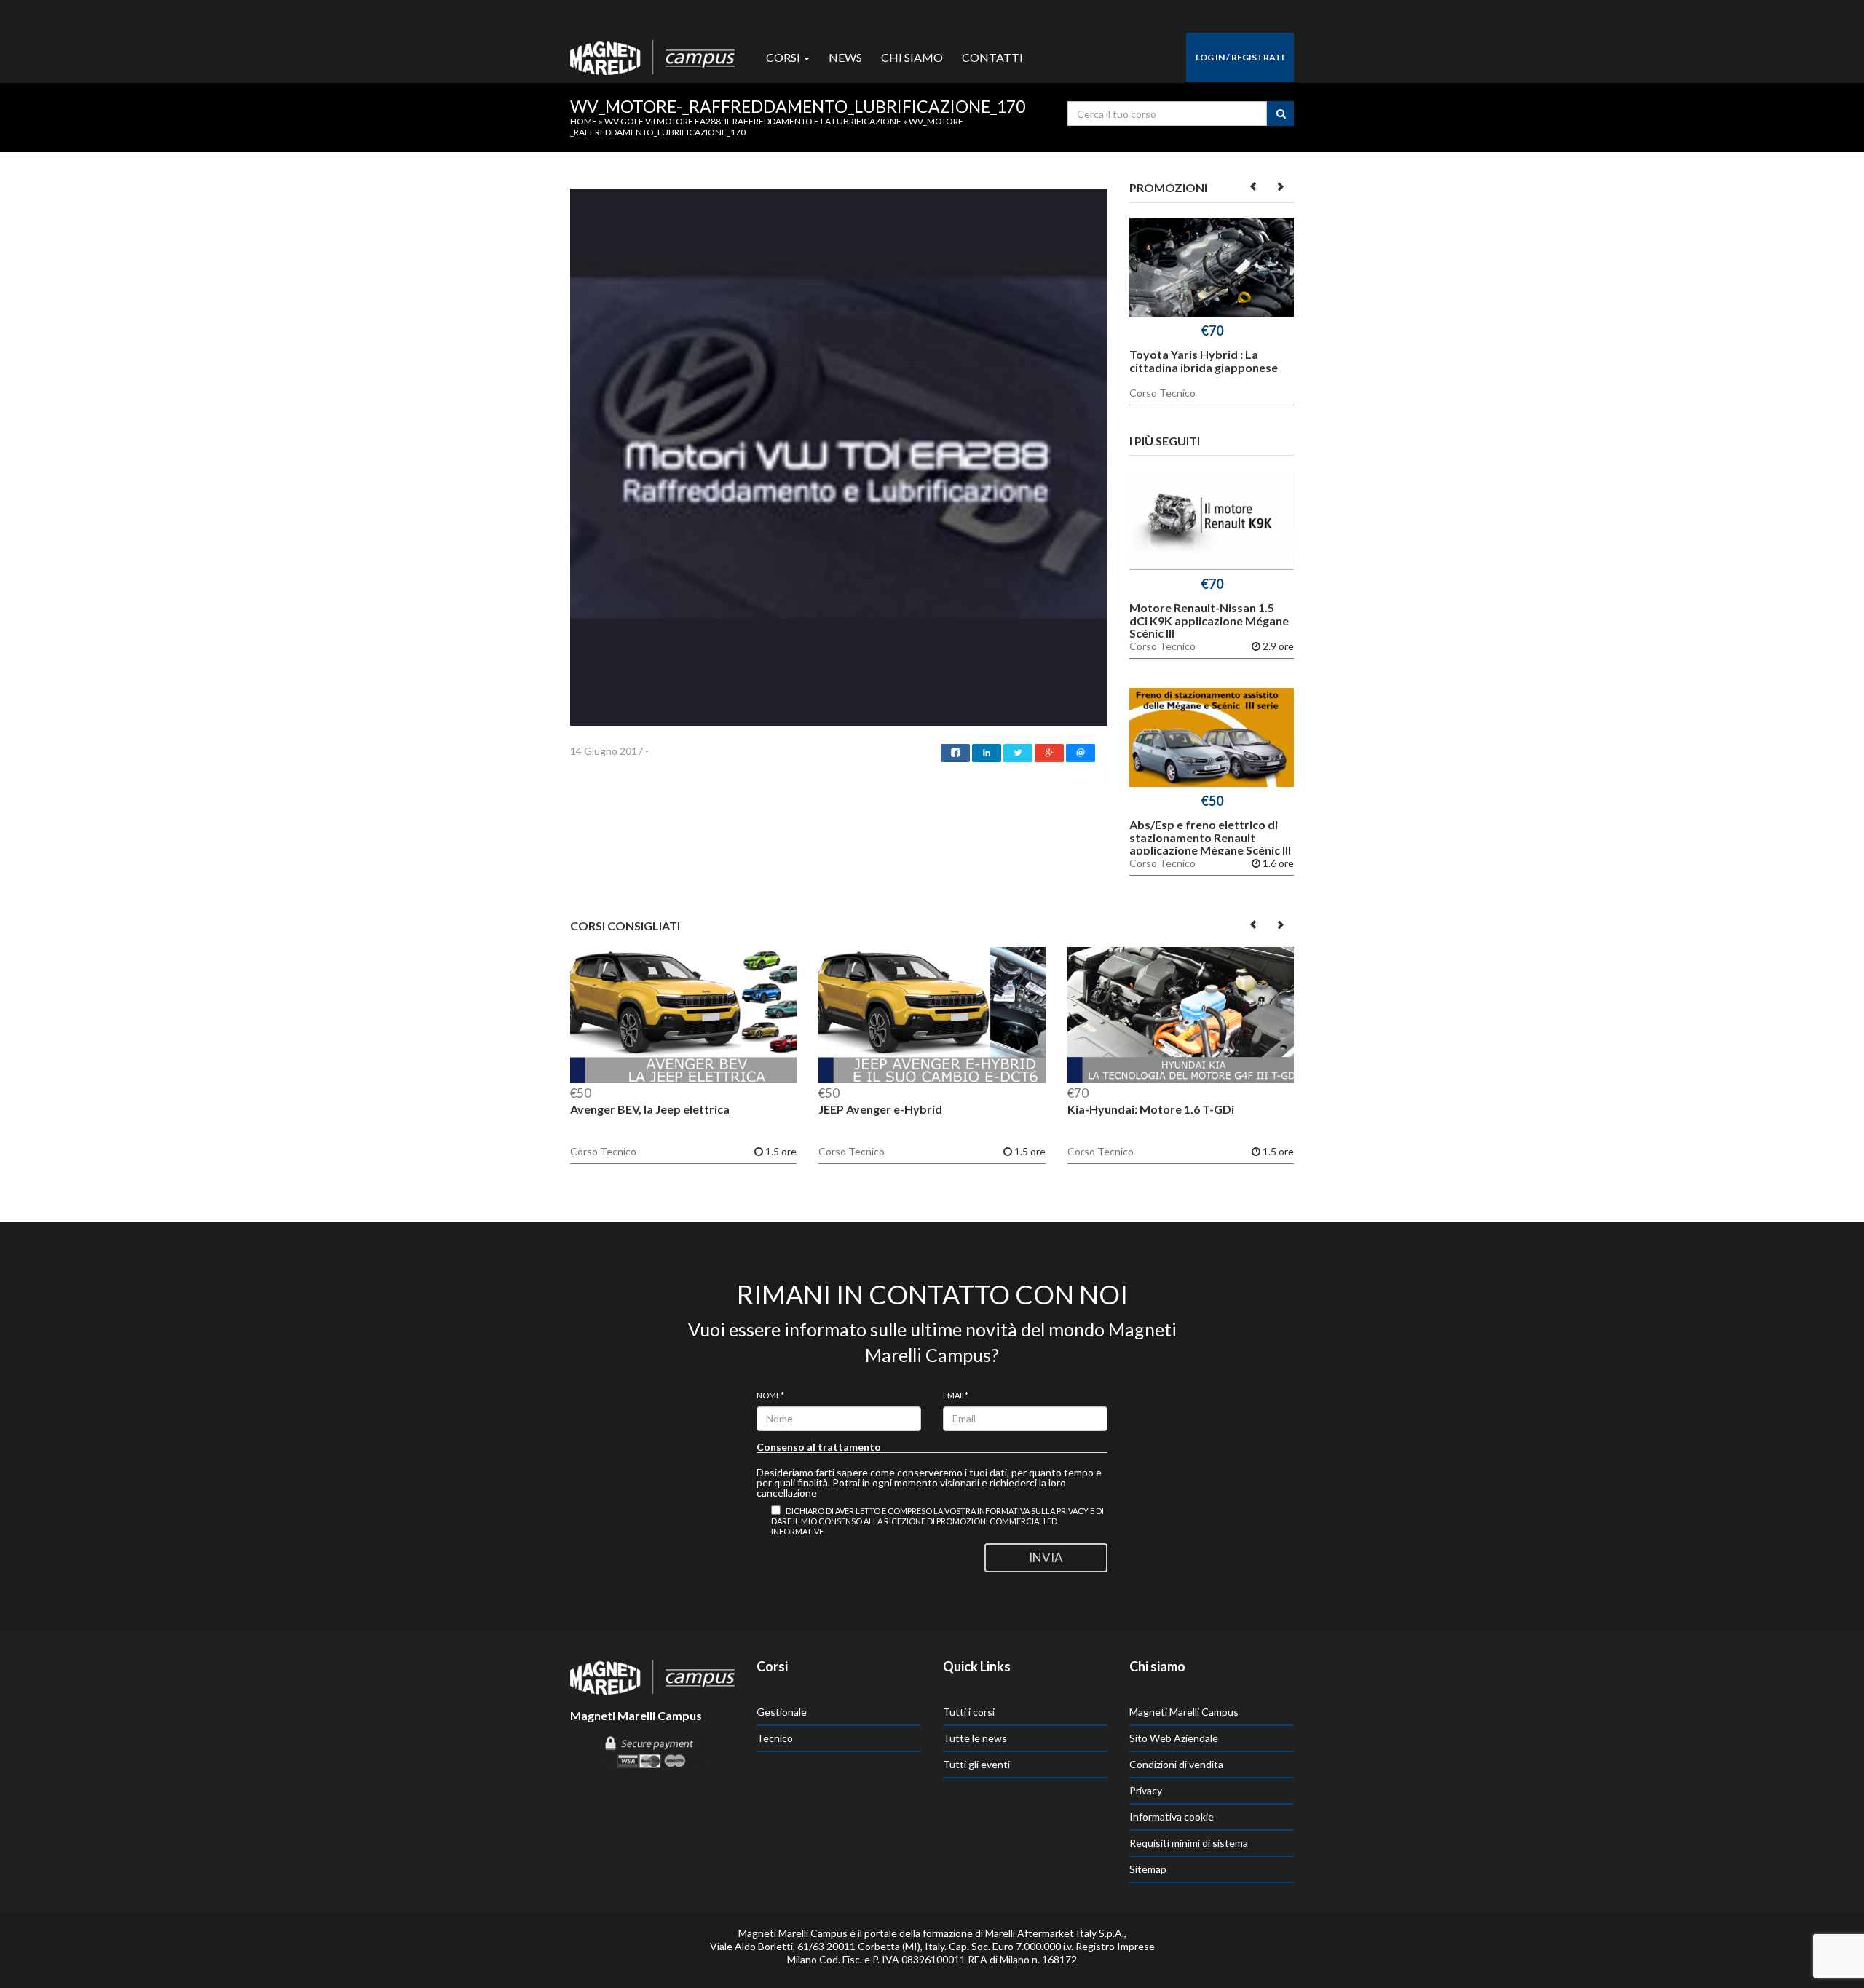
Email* (956, 1395)
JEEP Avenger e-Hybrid (880, 1109)
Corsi (784, 57)
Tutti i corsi (969, 1712)
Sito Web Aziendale (1174, 1738)
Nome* (770, 1395)
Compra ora (1212, 270)
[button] (1254, 186)
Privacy (1146, 1790)
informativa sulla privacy (1033, 1511)
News (845, 57)
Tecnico (775, 1738)
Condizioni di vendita (1176, 1764)
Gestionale (782, 1712)
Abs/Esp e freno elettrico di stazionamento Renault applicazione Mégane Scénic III (1210, 837)
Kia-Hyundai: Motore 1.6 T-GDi (1151, 1109)
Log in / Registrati (1240, 57)
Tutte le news (975, 1738)
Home (584, 121)
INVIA (1046, 1557)
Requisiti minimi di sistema (1189, 1843)
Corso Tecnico (1162, 393)
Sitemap (1148, 1869)
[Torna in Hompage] (652, 1676)
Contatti (992, 57)
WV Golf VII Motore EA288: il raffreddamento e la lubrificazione (753, 121)
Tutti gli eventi (976, 1764)
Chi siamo (912, 57)
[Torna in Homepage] (652, 54)
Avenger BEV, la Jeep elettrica (650, 1109)
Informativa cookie (1172, 1817)
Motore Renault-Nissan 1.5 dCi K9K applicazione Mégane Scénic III (1209, 620)
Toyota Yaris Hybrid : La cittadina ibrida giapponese (1204, 361)
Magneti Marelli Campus (1184, 1712)
